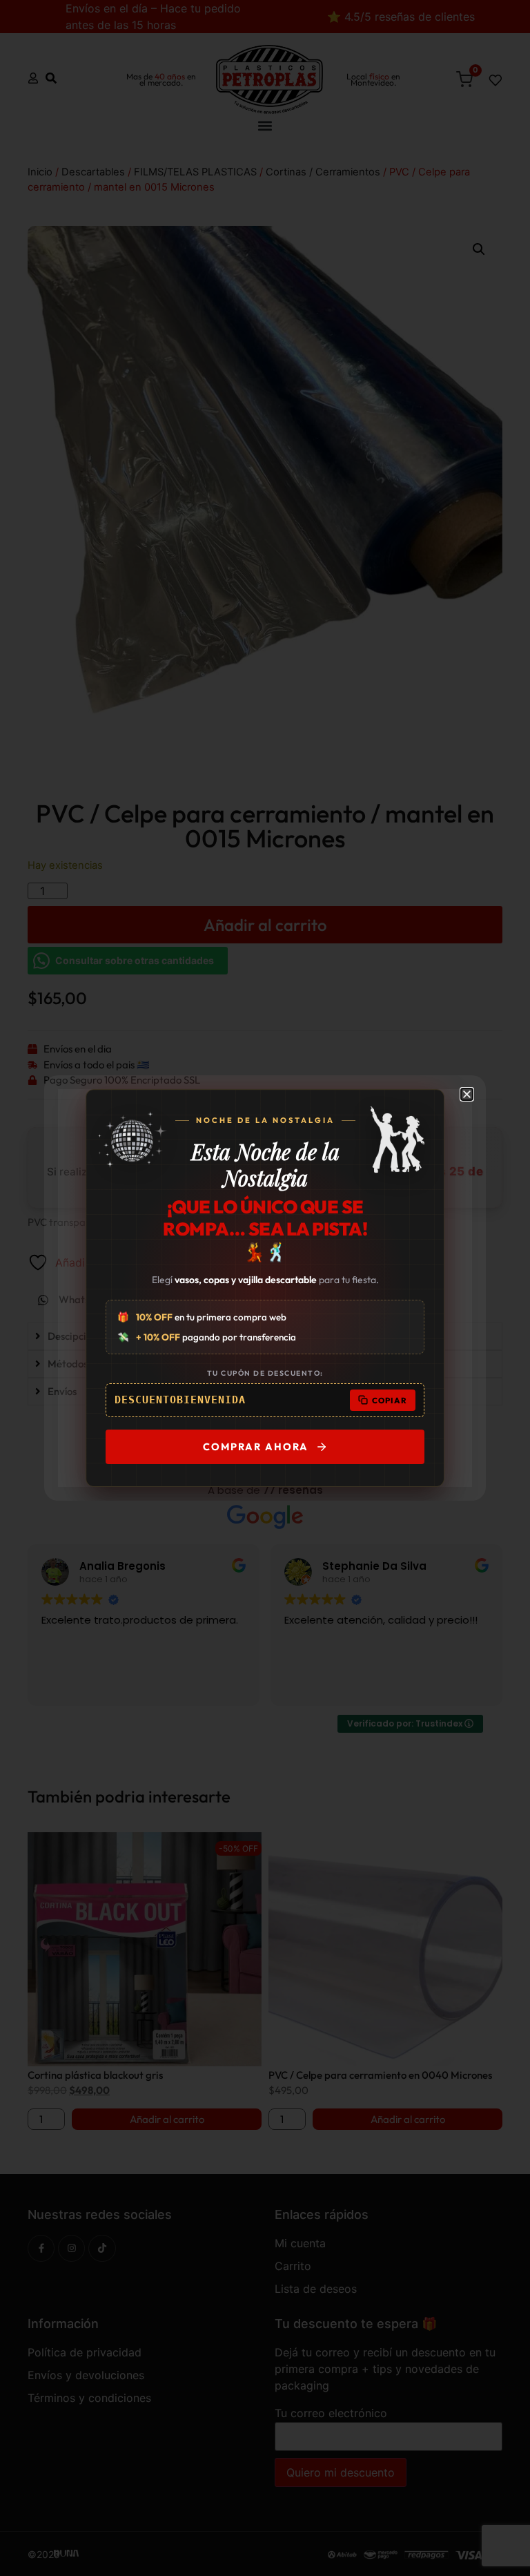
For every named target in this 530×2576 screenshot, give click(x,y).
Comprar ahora (256, 1446)
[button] (467, 1094)
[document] (265, 1288)
